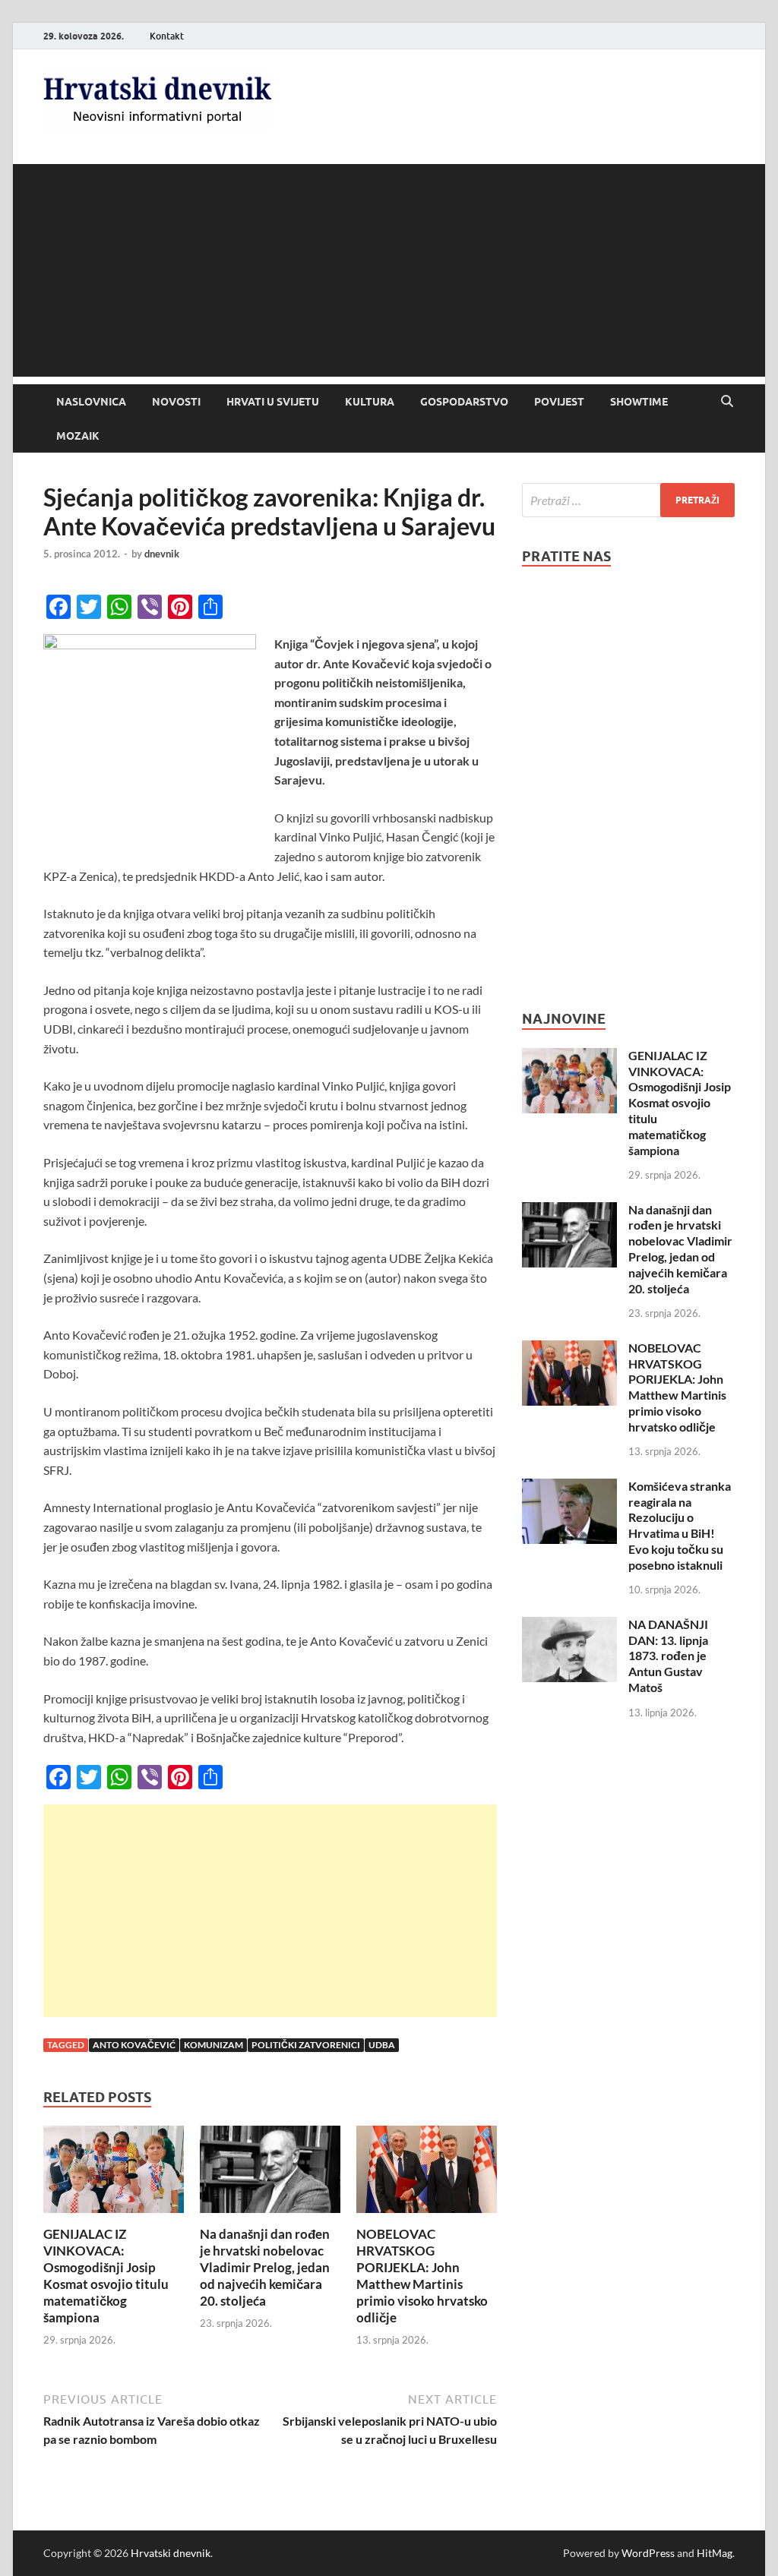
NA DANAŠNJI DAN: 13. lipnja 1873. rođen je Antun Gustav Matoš (668, 1656)
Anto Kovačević (134, 2045)
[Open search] (727, 402)
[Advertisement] (389, 270)
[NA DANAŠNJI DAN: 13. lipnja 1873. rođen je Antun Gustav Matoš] (569, 1626)
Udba (382, 2045)
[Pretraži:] (628, 500)
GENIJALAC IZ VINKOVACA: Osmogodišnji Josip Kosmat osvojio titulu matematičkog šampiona (106, 2276)
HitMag (715, 2553)
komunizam (213, 2045)
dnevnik (162, 554)
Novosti (176, 402)
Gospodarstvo (464, 402)
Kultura (370, 402)
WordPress (648, 2553)
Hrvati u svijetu (273, 402)
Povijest (559, 402)
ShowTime (639, 402)
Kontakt (167, 36)
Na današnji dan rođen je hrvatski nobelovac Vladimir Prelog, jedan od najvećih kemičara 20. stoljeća (265, 2267)
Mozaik (78, 436)
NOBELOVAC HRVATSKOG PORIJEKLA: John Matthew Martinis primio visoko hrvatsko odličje (422, 2276)
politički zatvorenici (306, 2045)
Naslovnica (91, 402)
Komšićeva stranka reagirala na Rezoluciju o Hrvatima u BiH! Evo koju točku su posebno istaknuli (680, 1525)
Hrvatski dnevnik (171, 2553)
